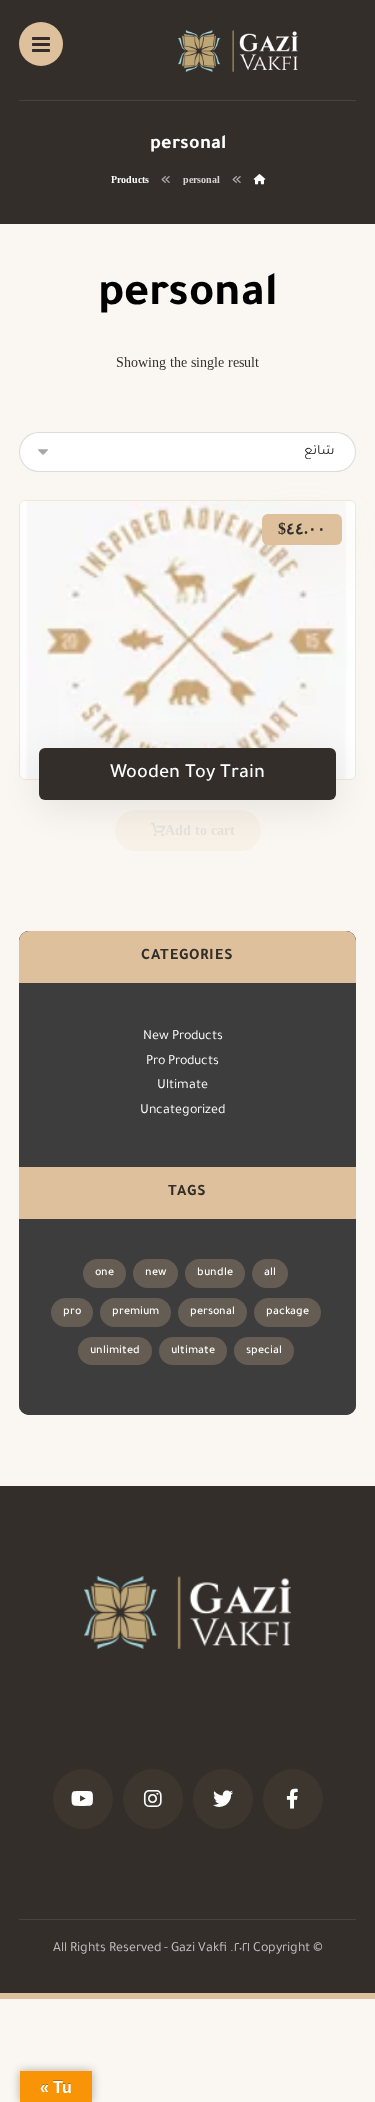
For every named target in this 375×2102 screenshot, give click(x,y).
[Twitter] (223, 1799)
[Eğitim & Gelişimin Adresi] (238, 51)
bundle (215, 1273)
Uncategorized (182, 1111)
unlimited (115, 1351)
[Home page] (259, 179)
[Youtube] (83, 1799)
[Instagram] (153, 1799)
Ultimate (182, 1086)
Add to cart (200, 830)
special (264, 1351)
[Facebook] (293, 1799)
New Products (183, 1037)
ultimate (193, 1351)
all (270, 1273)
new (155, 1273)
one (104, 1273)
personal (212, 1312)
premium (135, 1312)
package (287, 1312)
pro (72, 1312)
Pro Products (182, 1062)
